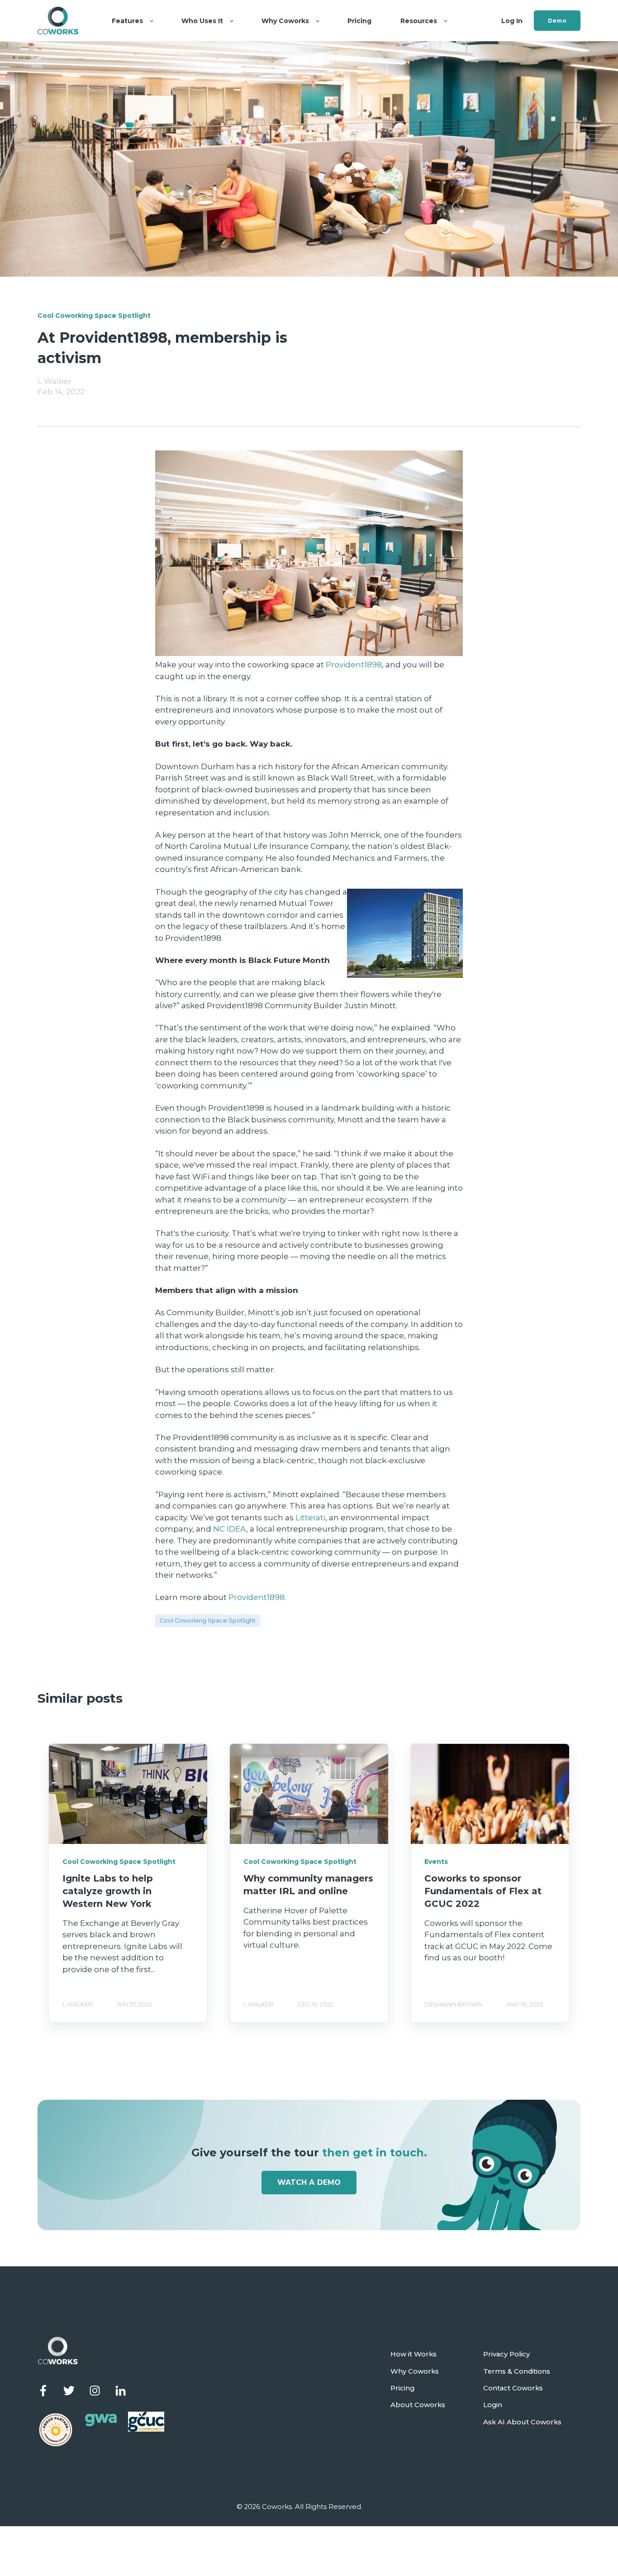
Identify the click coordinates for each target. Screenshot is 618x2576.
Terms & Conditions (517, 2372)
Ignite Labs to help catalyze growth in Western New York (108, 1891)
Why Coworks (415, 2372)
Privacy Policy (506, 2354)
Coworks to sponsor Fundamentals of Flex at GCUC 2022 (483, 1891)
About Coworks (418, 2405)
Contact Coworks (513, 2388)
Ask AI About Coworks (522, 2422)
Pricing (402, 2388)
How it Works (414, 2354)
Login (493, 2405)
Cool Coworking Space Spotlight (208, 1621)
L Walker (55, 381)
